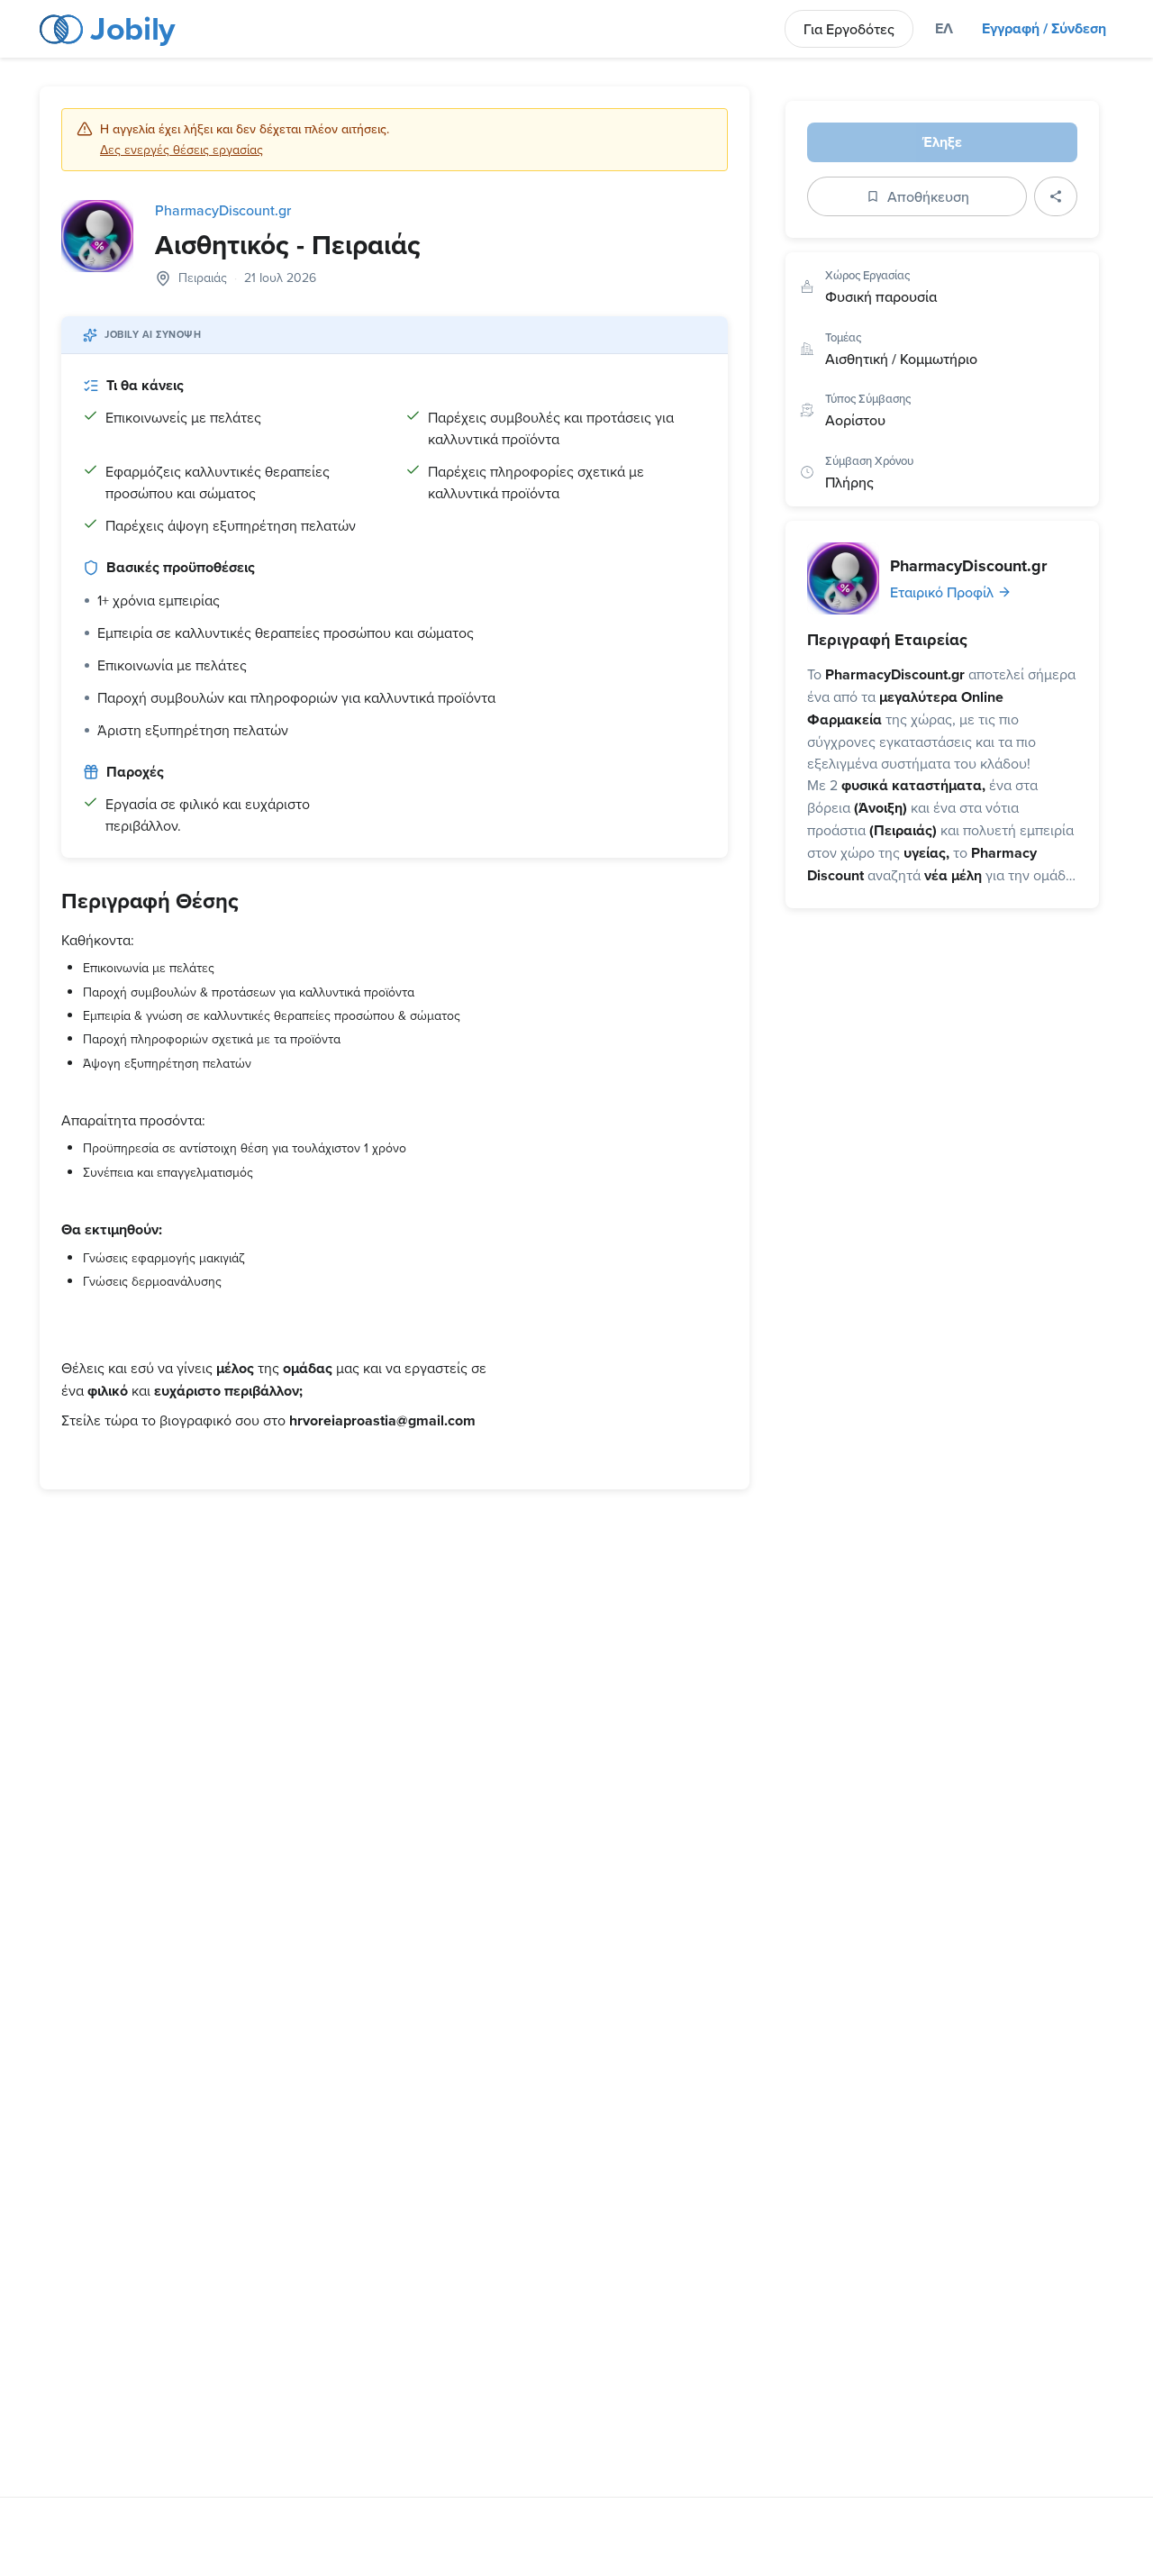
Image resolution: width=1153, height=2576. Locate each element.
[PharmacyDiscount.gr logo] (97, 236)
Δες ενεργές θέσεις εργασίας (182, 150)
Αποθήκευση (928, 196)
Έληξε (942, 142)
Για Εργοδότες (849, 29)
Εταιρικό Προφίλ (942, 592)
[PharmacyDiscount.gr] (843, 578)
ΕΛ (944, 28)
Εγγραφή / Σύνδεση (1044, 28)
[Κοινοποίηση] (1056, 196)
